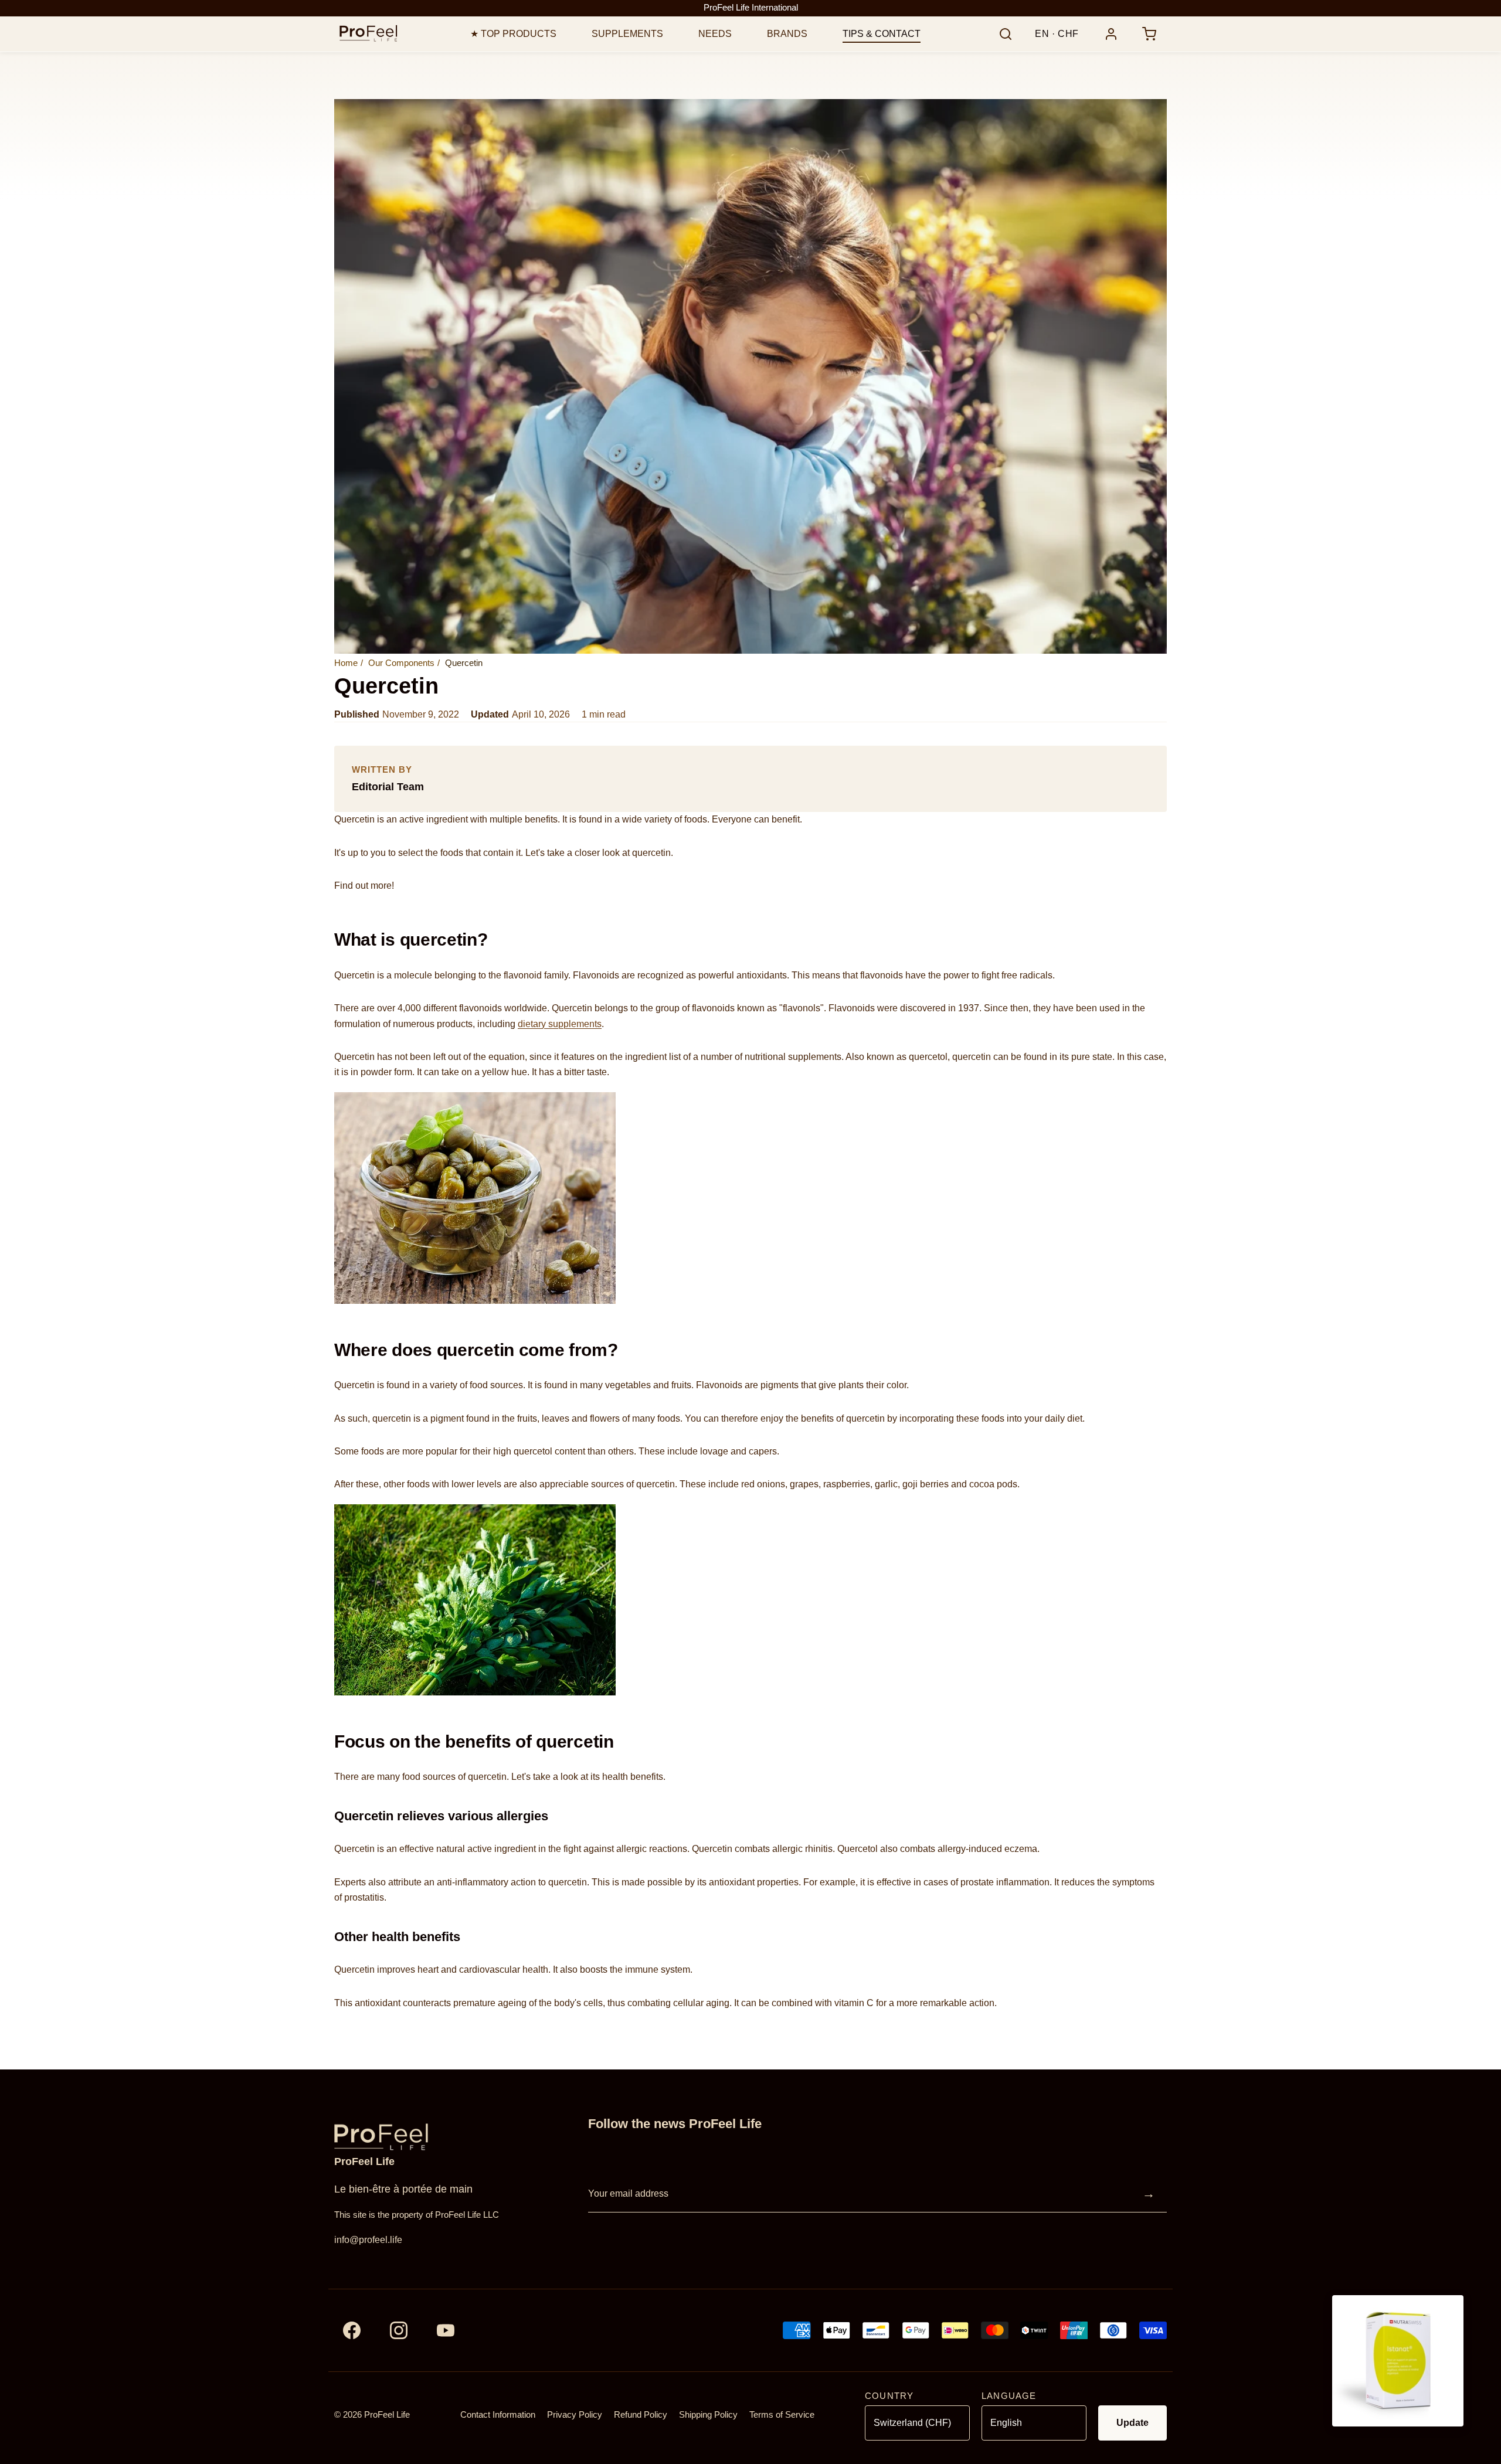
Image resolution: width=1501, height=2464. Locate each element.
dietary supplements (560, 1024)
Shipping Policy (708, 2415)
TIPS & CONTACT (882, 34)
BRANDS (787, 34)
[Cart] (1149, 34)
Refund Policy (641, 2415)
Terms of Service (782, 2415)
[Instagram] (399, 2330)
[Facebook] (352, 2330)
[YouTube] (446, 2330)
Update (1132, 2423)
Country (889, 2396)
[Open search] (1006, 34)
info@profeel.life (368, 2240)
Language (1009, 2396)
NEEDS (715, 34)
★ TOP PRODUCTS (513, 34)
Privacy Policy (575, 2415)
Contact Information (498, 2415)
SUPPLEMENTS (627, 34)
